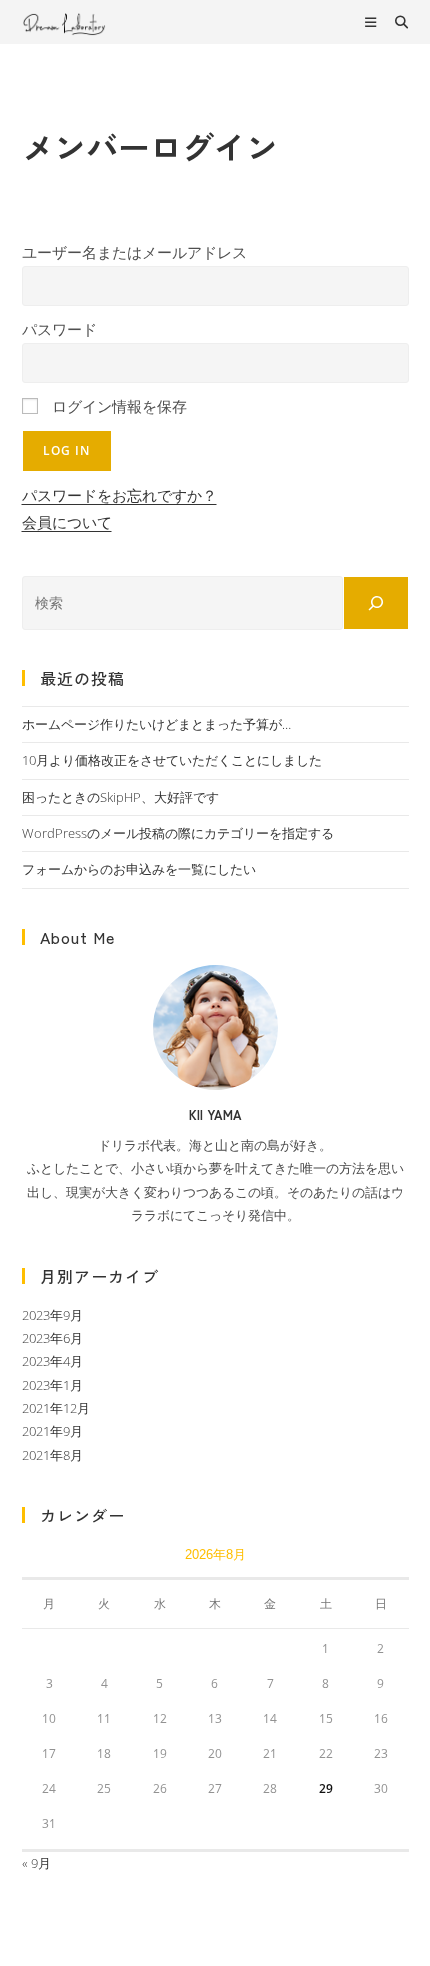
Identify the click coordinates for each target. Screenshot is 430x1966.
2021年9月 (52, 1431)
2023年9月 (52, 1315)
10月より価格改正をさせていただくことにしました (172, 760)
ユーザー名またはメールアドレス (134, 252)
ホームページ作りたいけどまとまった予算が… (156, 724)
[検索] (376, 603)
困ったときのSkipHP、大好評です (120, 797)
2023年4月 (52, 1361)
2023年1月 (52, 1385)
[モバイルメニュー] (372, 22)
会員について (67, 522)
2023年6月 (52, 1338)
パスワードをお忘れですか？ (119, 495)
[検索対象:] (394, 22)
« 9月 (36, 1863)
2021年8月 (52, 1455)
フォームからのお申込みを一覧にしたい (139, 869)
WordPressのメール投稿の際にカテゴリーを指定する (178, 833)
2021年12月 (56, 1408)
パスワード (59, 329)
